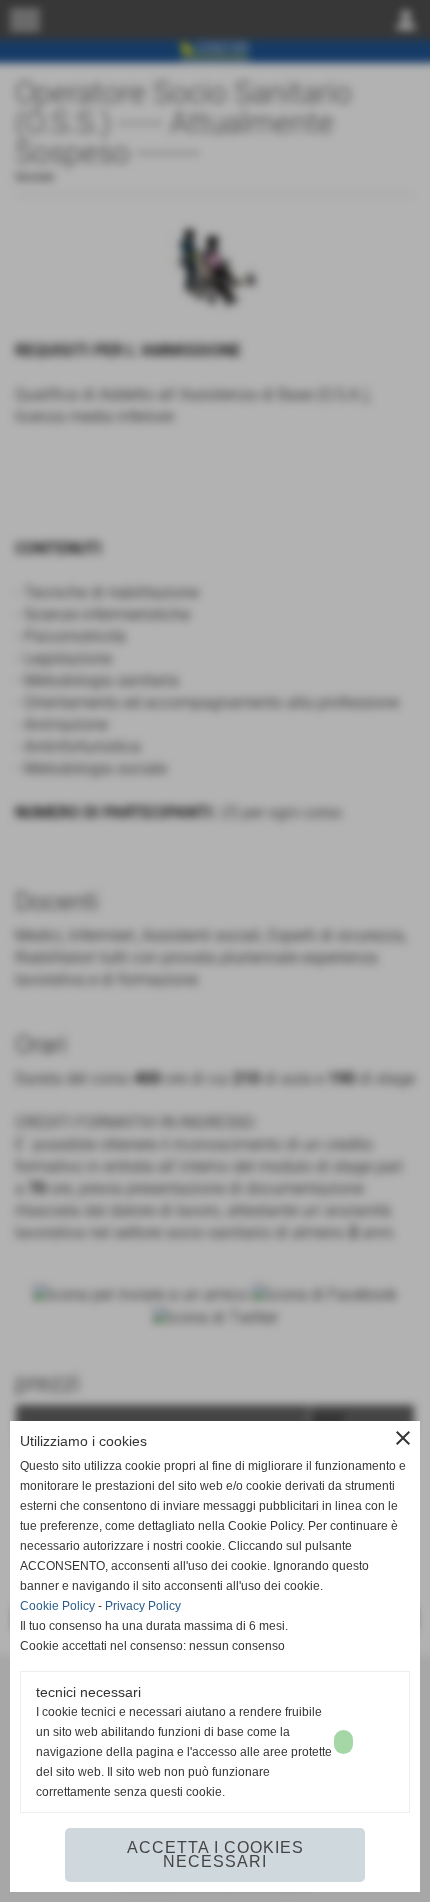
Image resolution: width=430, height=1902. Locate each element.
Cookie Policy (57, 1606)
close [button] (403, 1438)
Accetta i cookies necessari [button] (215, 1854)
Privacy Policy (143, 1606)
